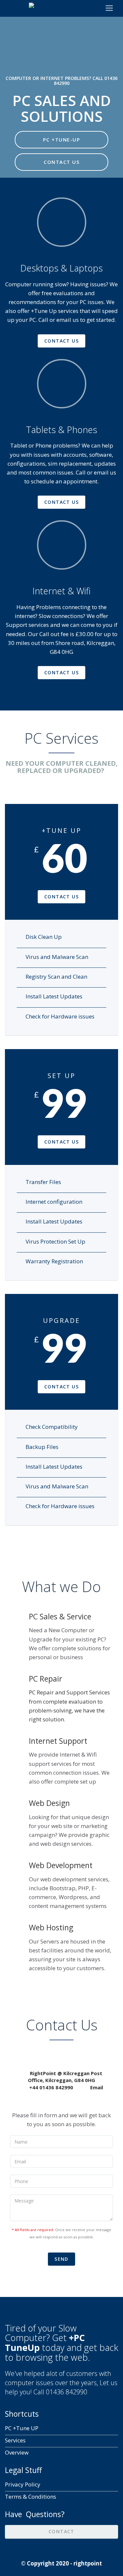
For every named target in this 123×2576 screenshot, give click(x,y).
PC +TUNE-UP (62, 140)
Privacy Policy (23, 2484)
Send (61, 2259)
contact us (61, 341)
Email (97, 2087)
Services (15, 2440)
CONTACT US (61, 162)
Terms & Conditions (31, 2497)
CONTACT (61, 2531)
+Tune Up (43, 311)
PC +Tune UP (22, 2428)
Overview (17, 2452)
